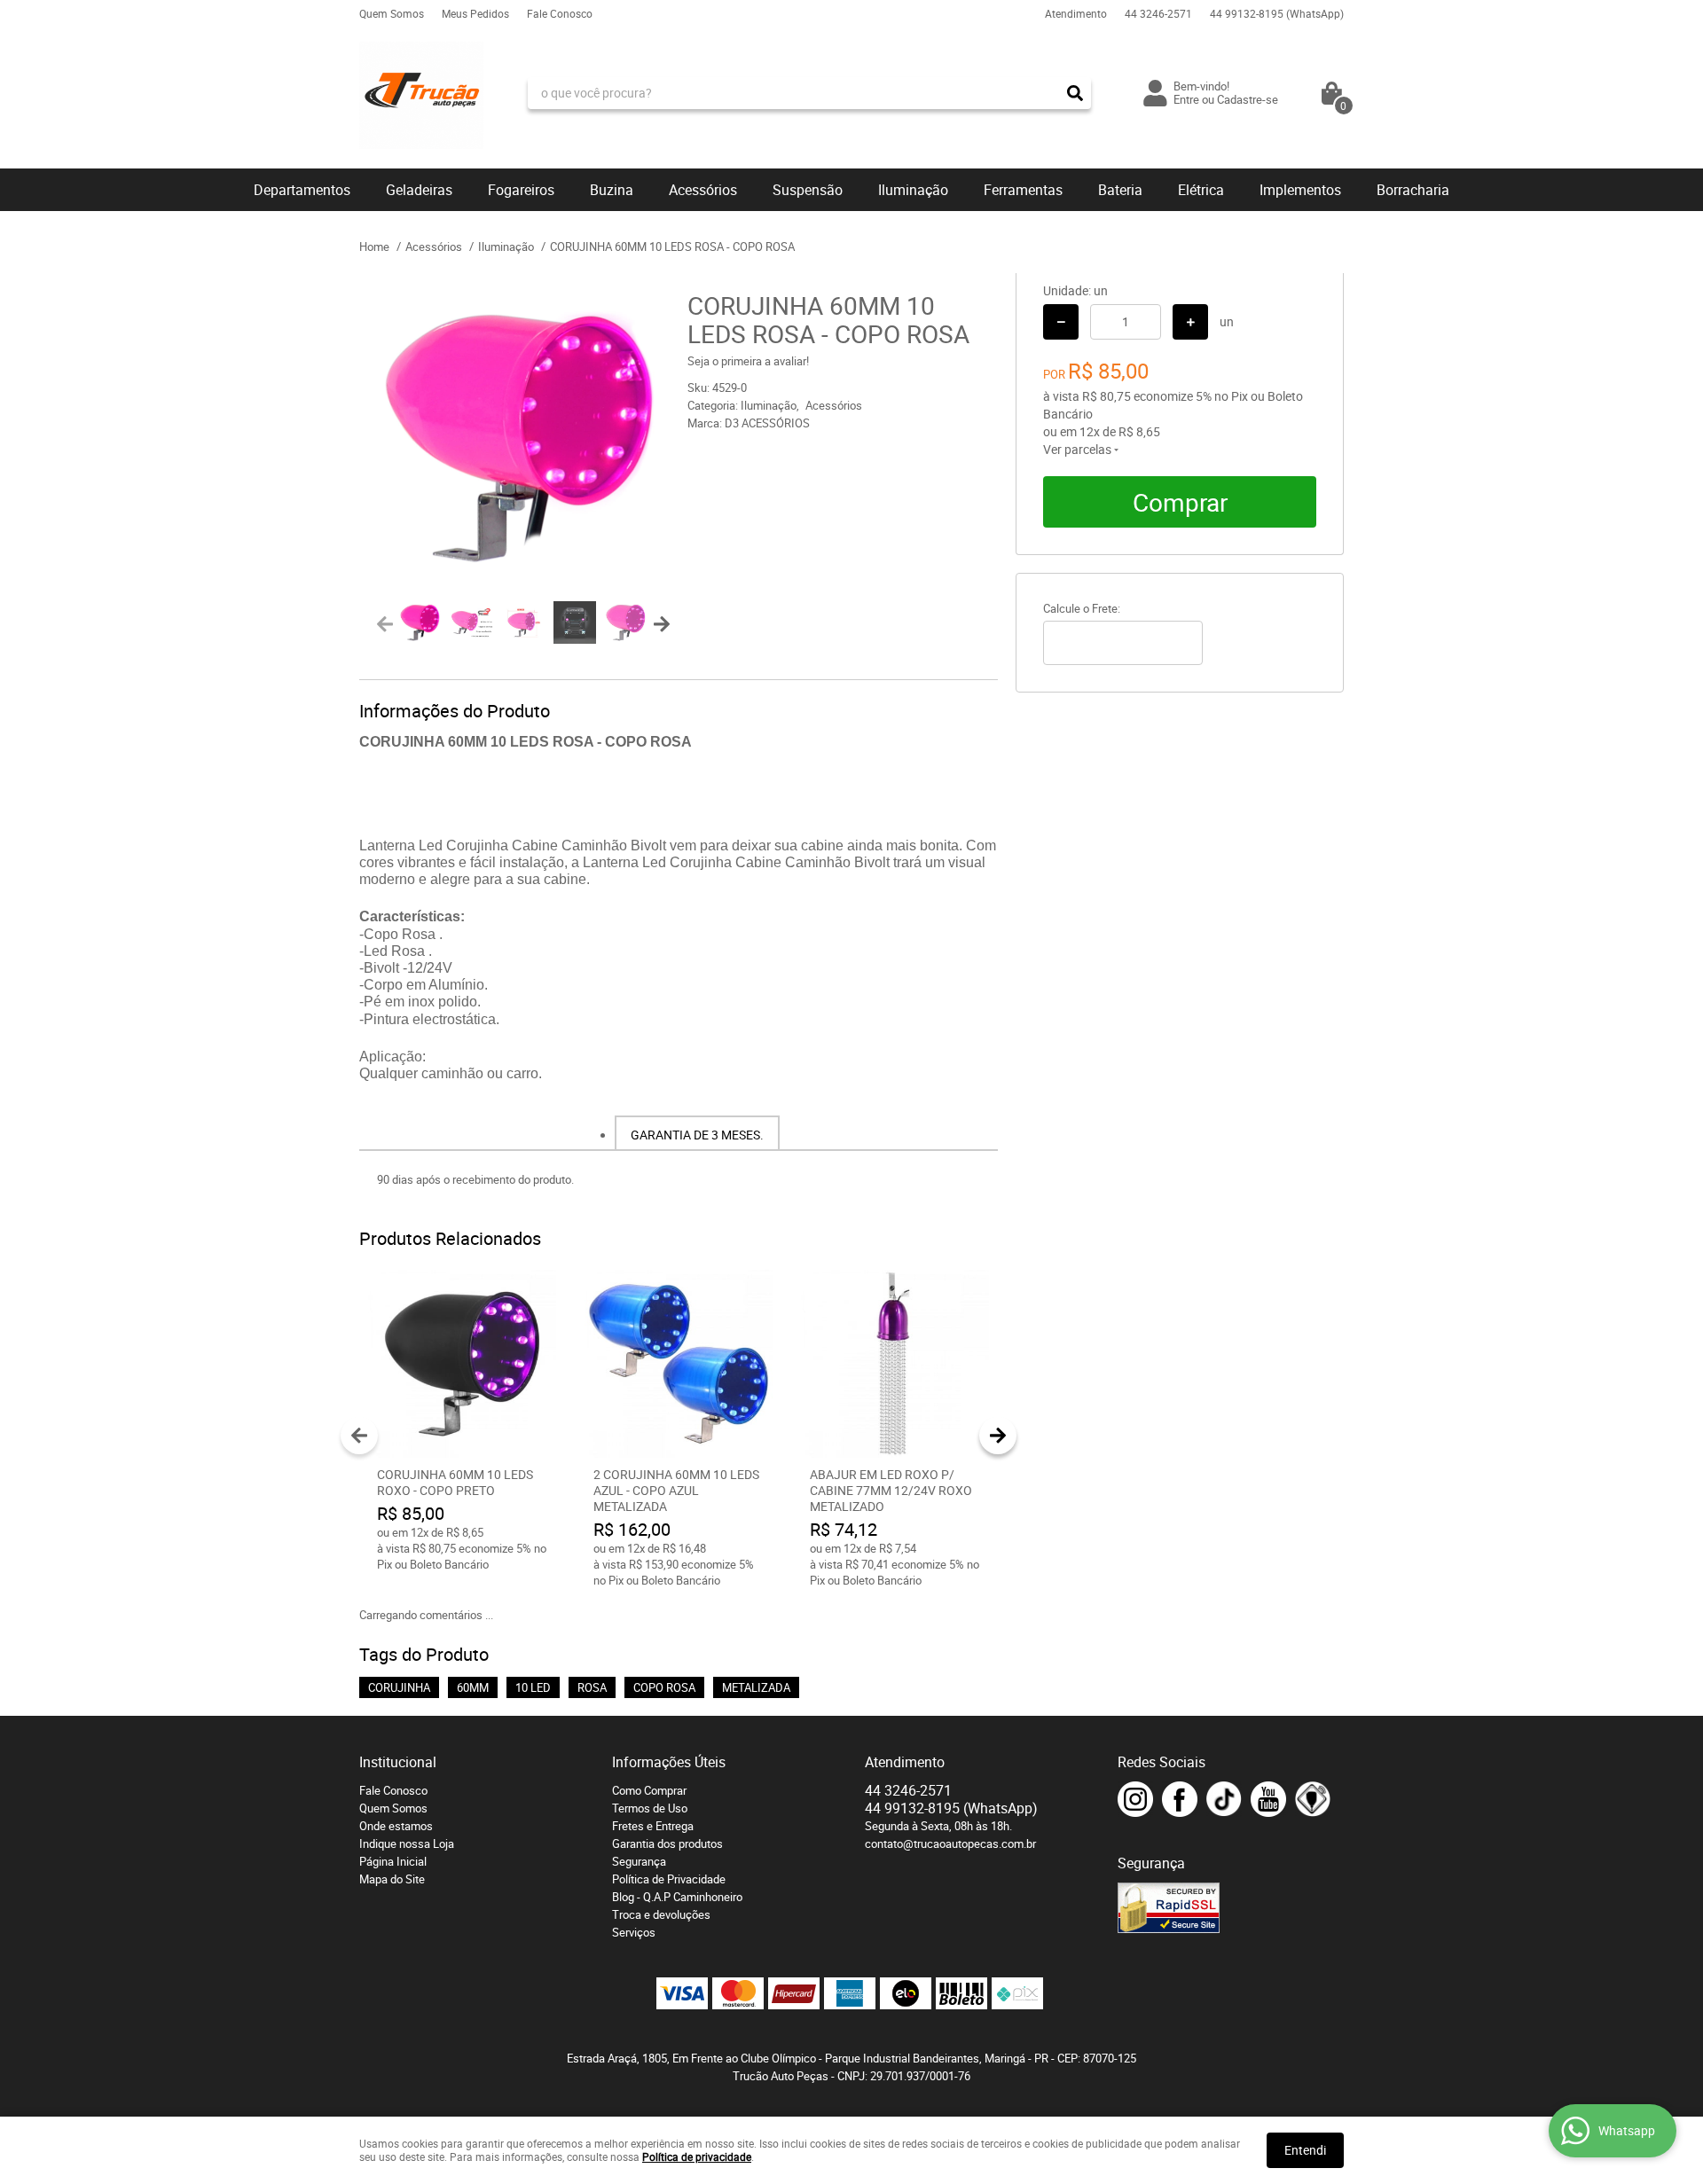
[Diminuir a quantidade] (1061, 322)
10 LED (533, 1687)
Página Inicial (393, 1861)
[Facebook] (1180, 1799)
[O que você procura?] (1075, 93)
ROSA (592, 1687)
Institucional (398, 1762)
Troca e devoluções (661, 1914)
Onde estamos (396, 1826)
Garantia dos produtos (667, 1843)
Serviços (634, 1932)
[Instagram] (1135, 1799)
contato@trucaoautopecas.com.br (950, 1843)
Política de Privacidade (669, 1879)
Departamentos (302, 190)
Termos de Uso (650, 1808)
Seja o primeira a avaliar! (748, 361)
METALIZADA (756, 1687)
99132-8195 (1277, 13)
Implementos (1300, 190)
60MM (473, 1687)
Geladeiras (419, 190)
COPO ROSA (664, 1687)
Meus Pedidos (475, 13)
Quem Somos (392, 13)
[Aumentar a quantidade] (1190, 322)
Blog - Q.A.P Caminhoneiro (677, 1897)
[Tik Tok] (1224, 1799)
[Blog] (1313, 1799)
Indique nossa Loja (407, 1843)
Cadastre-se (1248, 99)
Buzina (612, 190)
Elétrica (1201, 190)
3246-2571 (1158, 13)
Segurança (639, 1861)
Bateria (1120, 190)
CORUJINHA (399, 1687)
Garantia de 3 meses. (697, 1135)
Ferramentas (1023, 190)
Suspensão (808, 190)
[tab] (697, 1133)
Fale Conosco (560, 13)
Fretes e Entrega (653, 1826)
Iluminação (913, 190)
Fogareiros (521, 190)
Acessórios (703, 190)
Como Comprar (649, 1790)
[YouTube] (1268, 1799)
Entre (1186, 99)
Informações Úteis (669, 1762)
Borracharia (1413, 190)
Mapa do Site (392, 1879)
